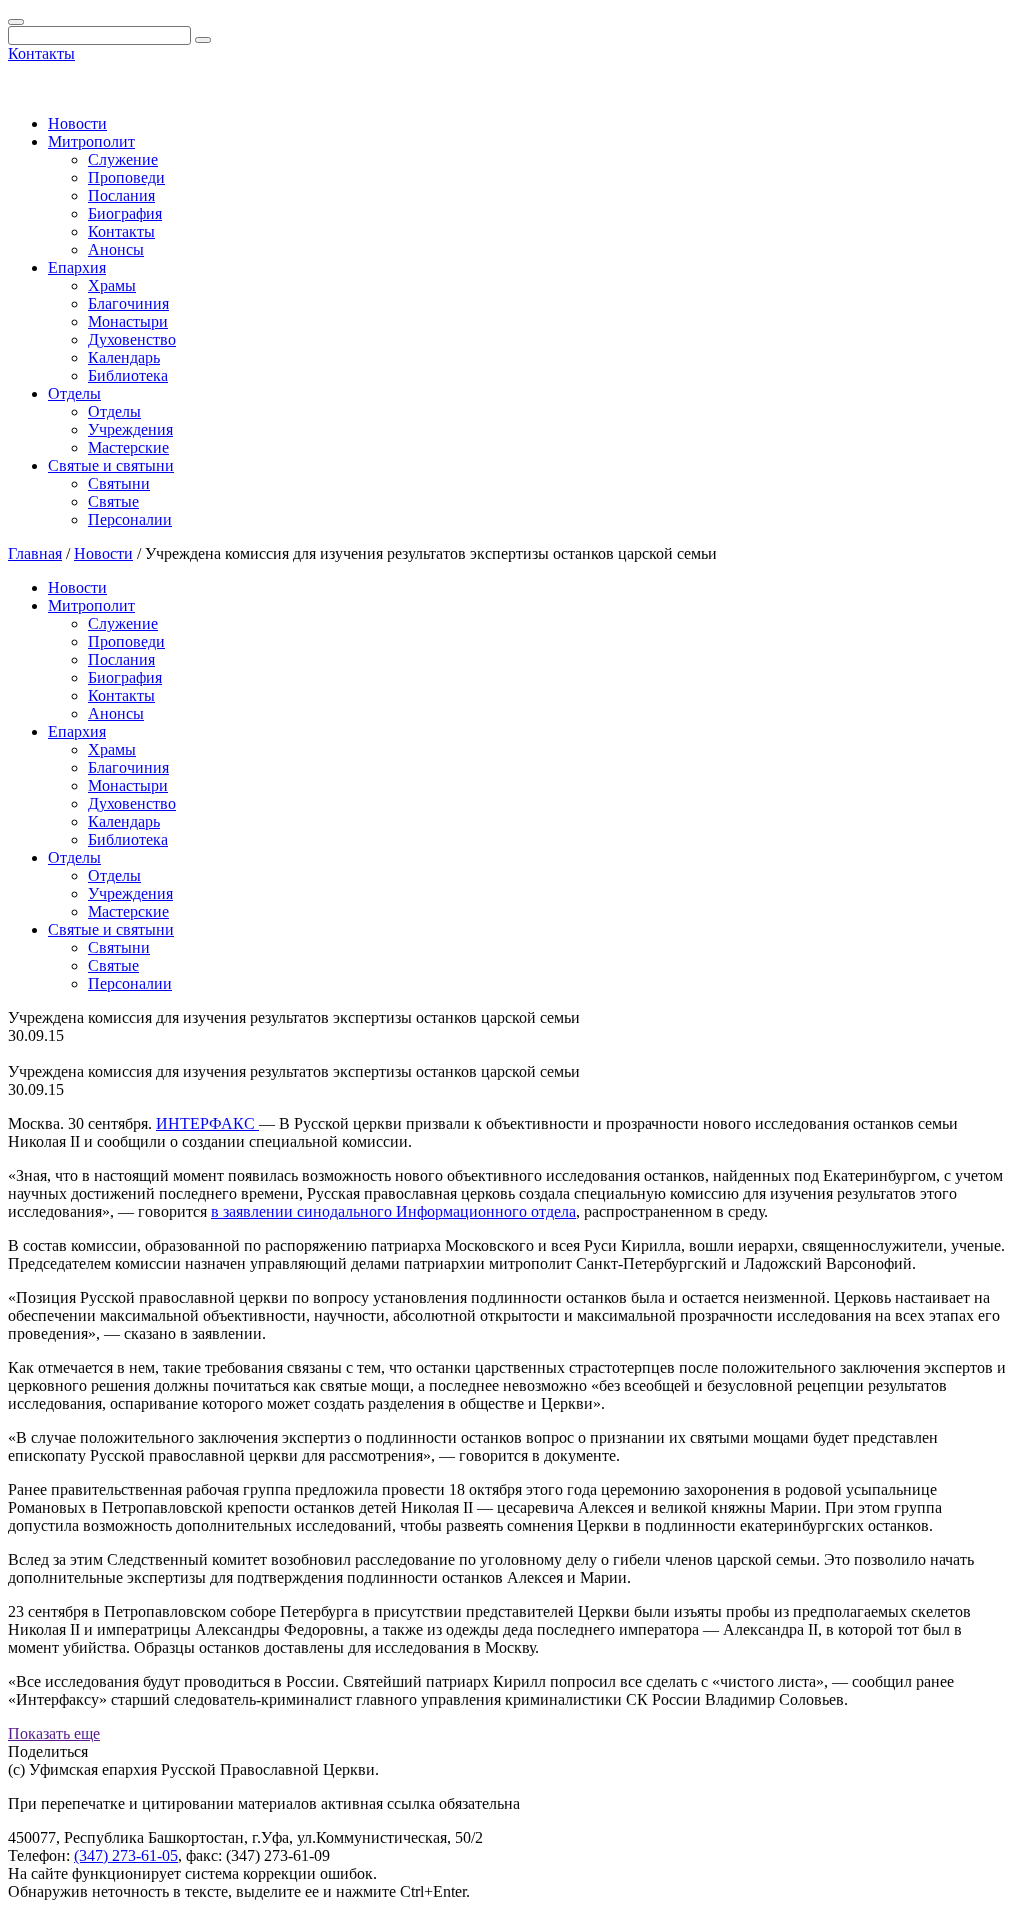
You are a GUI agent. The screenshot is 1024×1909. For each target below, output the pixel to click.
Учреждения (130, 429)
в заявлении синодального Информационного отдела (393, 1211)
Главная (35, 553)
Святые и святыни (111, 465)
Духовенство (132, 339)
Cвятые (113, 501)
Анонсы (116, 249)
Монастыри (128, 321)
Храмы (112, 285)
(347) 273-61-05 (126, 1855)
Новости (77, 123)
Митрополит (91, 141)
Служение (123, 159)
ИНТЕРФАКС (207, 1123)
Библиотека (128, 375)
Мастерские (128, 447)
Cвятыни (119, 483)
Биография (125, 213)
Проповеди (126, 177)
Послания (121, 195)
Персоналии (130, 519)
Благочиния (128, 303)
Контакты (41, 53)
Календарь (124, 357)
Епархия (77, 267)
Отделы (74, 393)
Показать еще (54, 1733)
